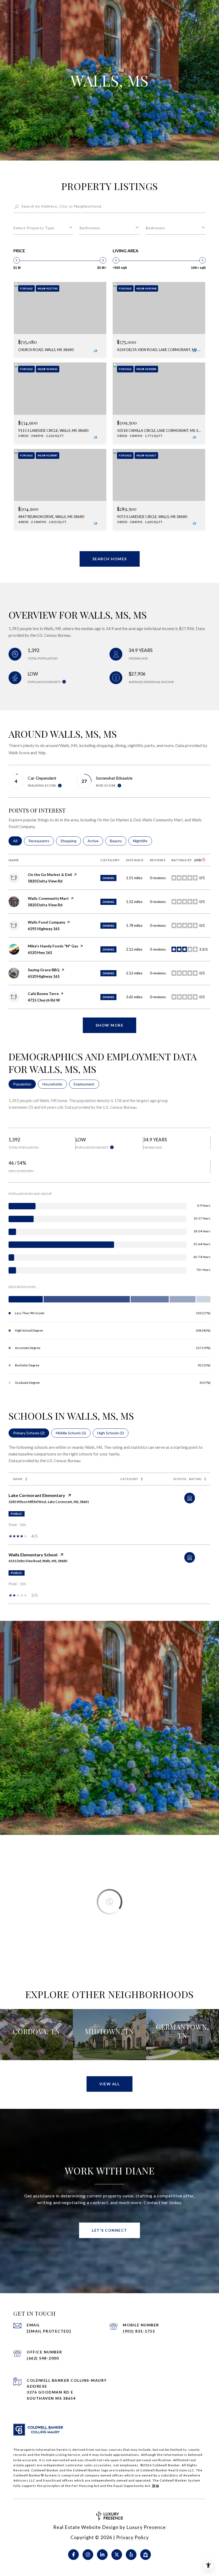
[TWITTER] (117, 2555)
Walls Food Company (46, 922)
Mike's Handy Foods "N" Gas (53, 946)
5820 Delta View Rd (45, 881)
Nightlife (142, 841)
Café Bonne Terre (43, 994)
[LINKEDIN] (102, 2555)
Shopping (71, 841)
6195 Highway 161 (44, 929)
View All (109, 2084)
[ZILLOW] (146, 2555)
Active (95, 841)
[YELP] (131, 2555)
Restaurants (41, 841)
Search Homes (110, 559)
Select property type (34, 228)
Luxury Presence (146, 2527)
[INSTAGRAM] (88, 2555)
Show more (110, 1025)
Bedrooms (155, 228)
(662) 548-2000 (43, 2358)
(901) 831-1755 (139, 2331)
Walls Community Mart (48, 898)
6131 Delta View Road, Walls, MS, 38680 (38, 1561)
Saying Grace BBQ (44, 970)
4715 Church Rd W (44, 1000)
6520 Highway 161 (44, 976)
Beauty (118, 841)
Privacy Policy (132, 2537)
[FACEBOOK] (73, 2555)
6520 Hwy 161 (40, 952)
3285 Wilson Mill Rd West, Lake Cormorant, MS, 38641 (49, 1502)
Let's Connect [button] (109, 2230)
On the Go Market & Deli (50, 874)
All (17, 841)
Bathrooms (90, 228)
